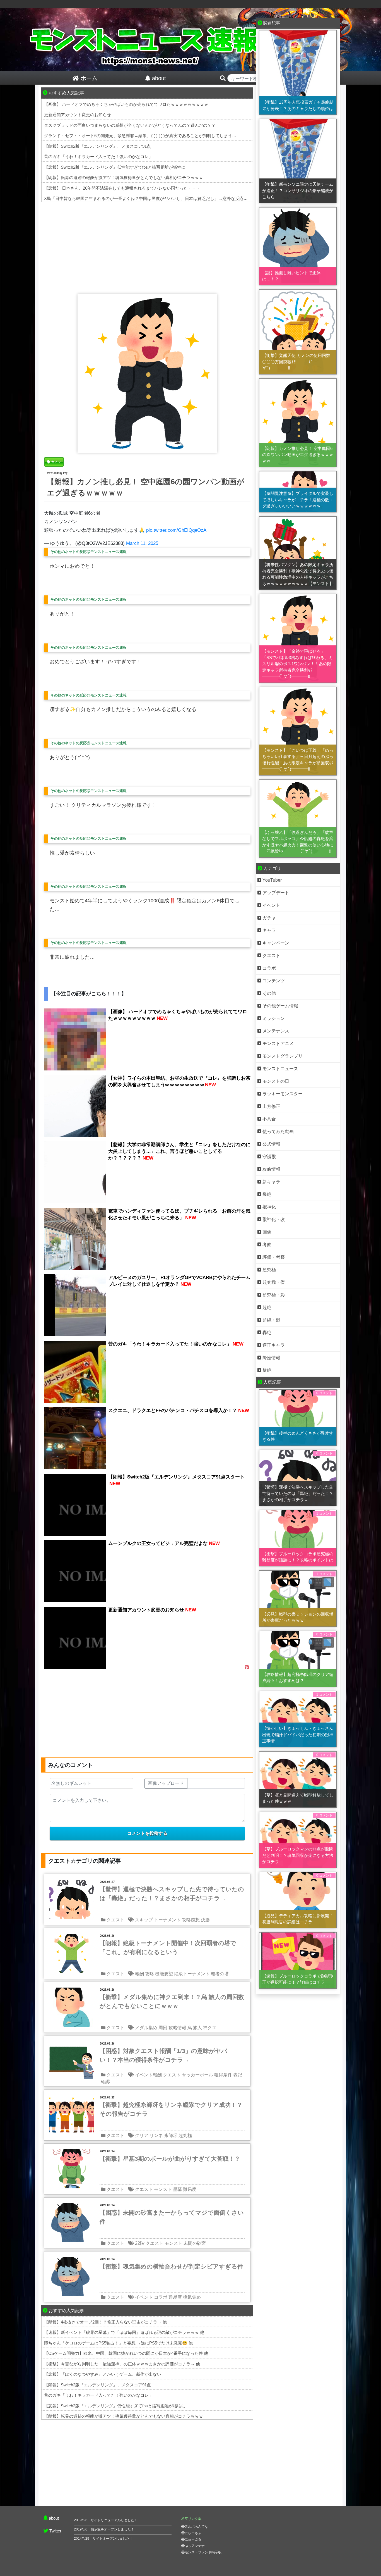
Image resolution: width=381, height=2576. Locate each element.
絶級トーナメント (192, 1974)
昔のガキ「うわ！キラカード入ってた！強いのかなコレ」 (98, 157)
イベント (144, 2297)
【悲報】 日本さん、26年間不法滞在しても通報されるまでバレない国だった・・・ (122, 188)
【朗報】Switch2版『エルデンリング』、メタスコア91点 (97, 146)
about (54, 2518)
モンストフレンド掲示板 (203, 2552)
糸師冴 (171, 2135)
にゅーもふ (193, 2533)
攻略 (149, 1974)
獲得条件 (223, 2075)
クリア (142, 2135)
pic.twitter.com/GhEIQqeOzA (176, 530)
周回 (163, 2028)
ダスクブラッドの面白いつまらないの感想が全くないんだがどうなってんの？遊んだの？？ (130, 125)
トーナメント (167, 1920)
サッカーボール (197, 2075)
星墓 (177, 2189)
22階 (140, 2243)
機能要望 (164, 1974)
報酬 (139, 1974)
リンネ (156, 2135)
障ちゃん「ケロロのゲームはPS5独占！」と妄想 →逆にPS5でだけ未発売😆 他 (118, 2343)
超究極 (185, 2135)
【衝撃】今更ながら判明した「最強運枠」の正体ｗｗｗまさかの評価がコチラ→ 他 (122, 2364)
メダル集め (146, 2028)
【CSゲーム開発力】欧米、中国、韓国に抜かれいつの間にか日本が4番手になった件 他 (126, 2353)
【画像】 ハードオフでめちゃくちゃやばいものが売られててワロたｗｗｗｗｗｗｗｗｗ (126, 104)
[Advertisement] (147, 247)
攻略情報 (177, 2028)
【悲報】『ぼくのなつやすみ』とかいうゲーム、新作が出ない (103, 2374)
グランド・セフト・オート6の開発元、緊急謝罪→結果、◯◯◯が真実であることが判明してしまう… (140, 136)
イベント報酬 (148, 2075)
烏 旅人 (195, 2028)
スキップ (144, 1920)
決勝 (205, 1920)
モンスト (163, 2189)
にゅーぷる (193, 2539)
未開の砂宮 (195, 2243)
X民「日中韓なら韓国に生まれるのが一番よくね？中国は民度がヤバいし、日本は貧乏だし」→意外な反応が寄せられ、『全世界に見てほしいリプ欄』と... (189, 198)
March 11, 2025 (142, 543)
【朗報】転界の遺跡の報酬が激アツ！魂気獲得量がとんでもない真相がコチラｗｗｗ (124, 177)
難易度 (190, 2189)
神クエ (210, 2028)
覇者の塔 (220, 1974)
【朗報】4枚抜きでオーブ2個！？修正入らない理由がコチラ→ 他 (105, 2322)
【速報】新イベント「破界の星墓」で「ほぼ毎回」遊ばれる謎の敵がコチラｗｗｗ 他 (124, 2332)
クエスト (115, 1920)
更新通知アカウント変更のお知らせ (78, 115)
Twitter (55, 2531)
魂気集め (192, 2297)
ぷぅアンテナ (195, 2546)
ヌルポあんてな (196, 2527)
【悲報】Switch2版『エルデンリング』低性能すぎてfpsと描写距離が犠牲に (115, 167)
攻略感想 (191, 1920)
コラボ (161, 2297)
